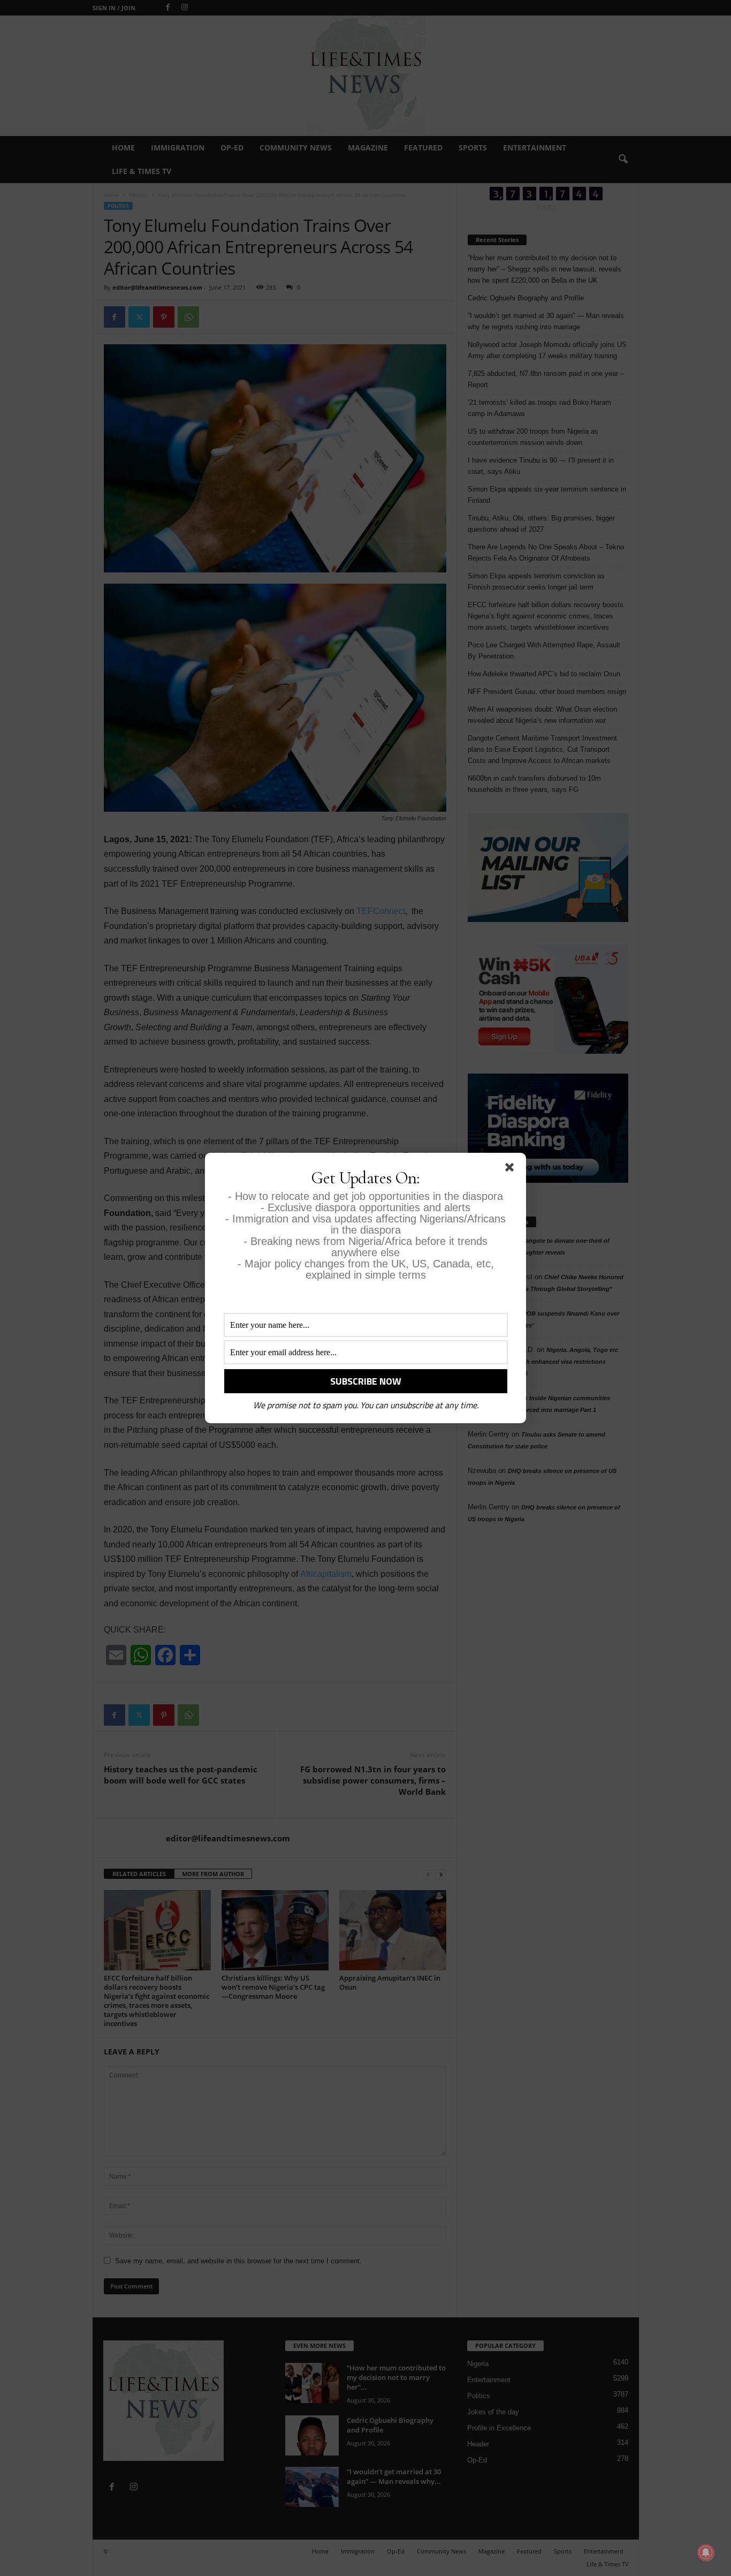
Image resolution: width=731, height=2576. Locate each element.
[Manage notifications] (706, 2552)
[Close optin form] (512, 1169)
